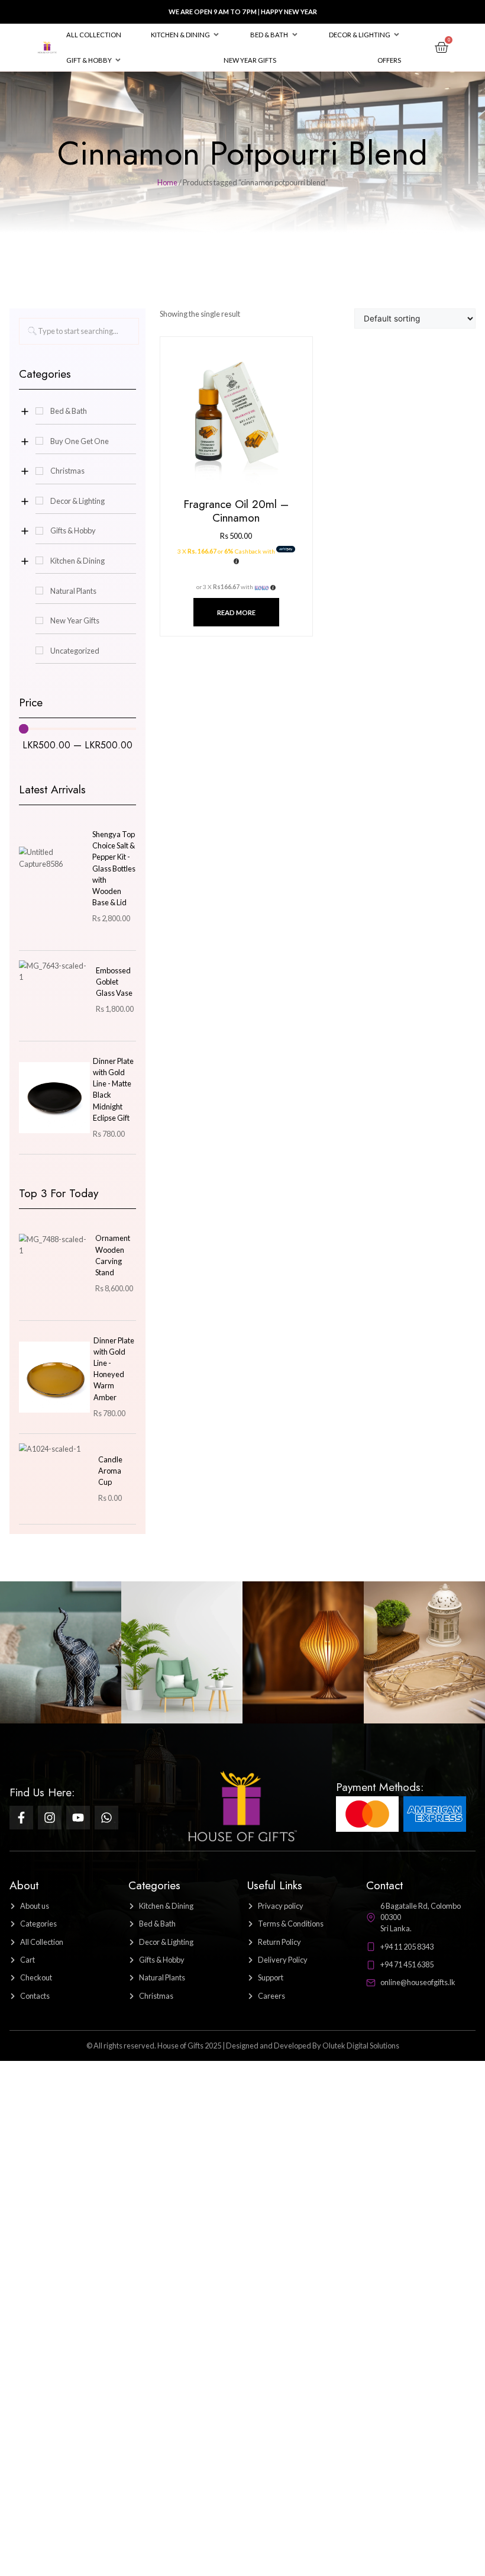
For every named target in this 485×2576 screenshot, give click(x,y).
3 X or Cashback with (227, 551)
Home (167, 182)
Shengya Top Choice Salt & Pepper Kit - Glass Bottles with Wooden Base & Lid (114, 868)
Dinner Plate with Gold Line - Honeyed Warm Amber (114, 1369)
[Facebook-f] (21, 1818)
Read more (236, 612)
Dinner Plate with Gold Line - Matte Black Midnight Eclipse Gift (113, 1089)
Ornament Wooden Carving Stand (113, 1255)
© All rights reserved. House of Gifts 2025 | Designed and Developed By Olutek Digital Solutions (243, 2046)
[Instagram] (50, 1818)
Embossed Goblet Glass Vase (114, 982)
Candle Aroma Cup (110, 1471)
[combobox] (79, 331)
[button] (186, 35)
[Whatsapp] (106, 1818)
